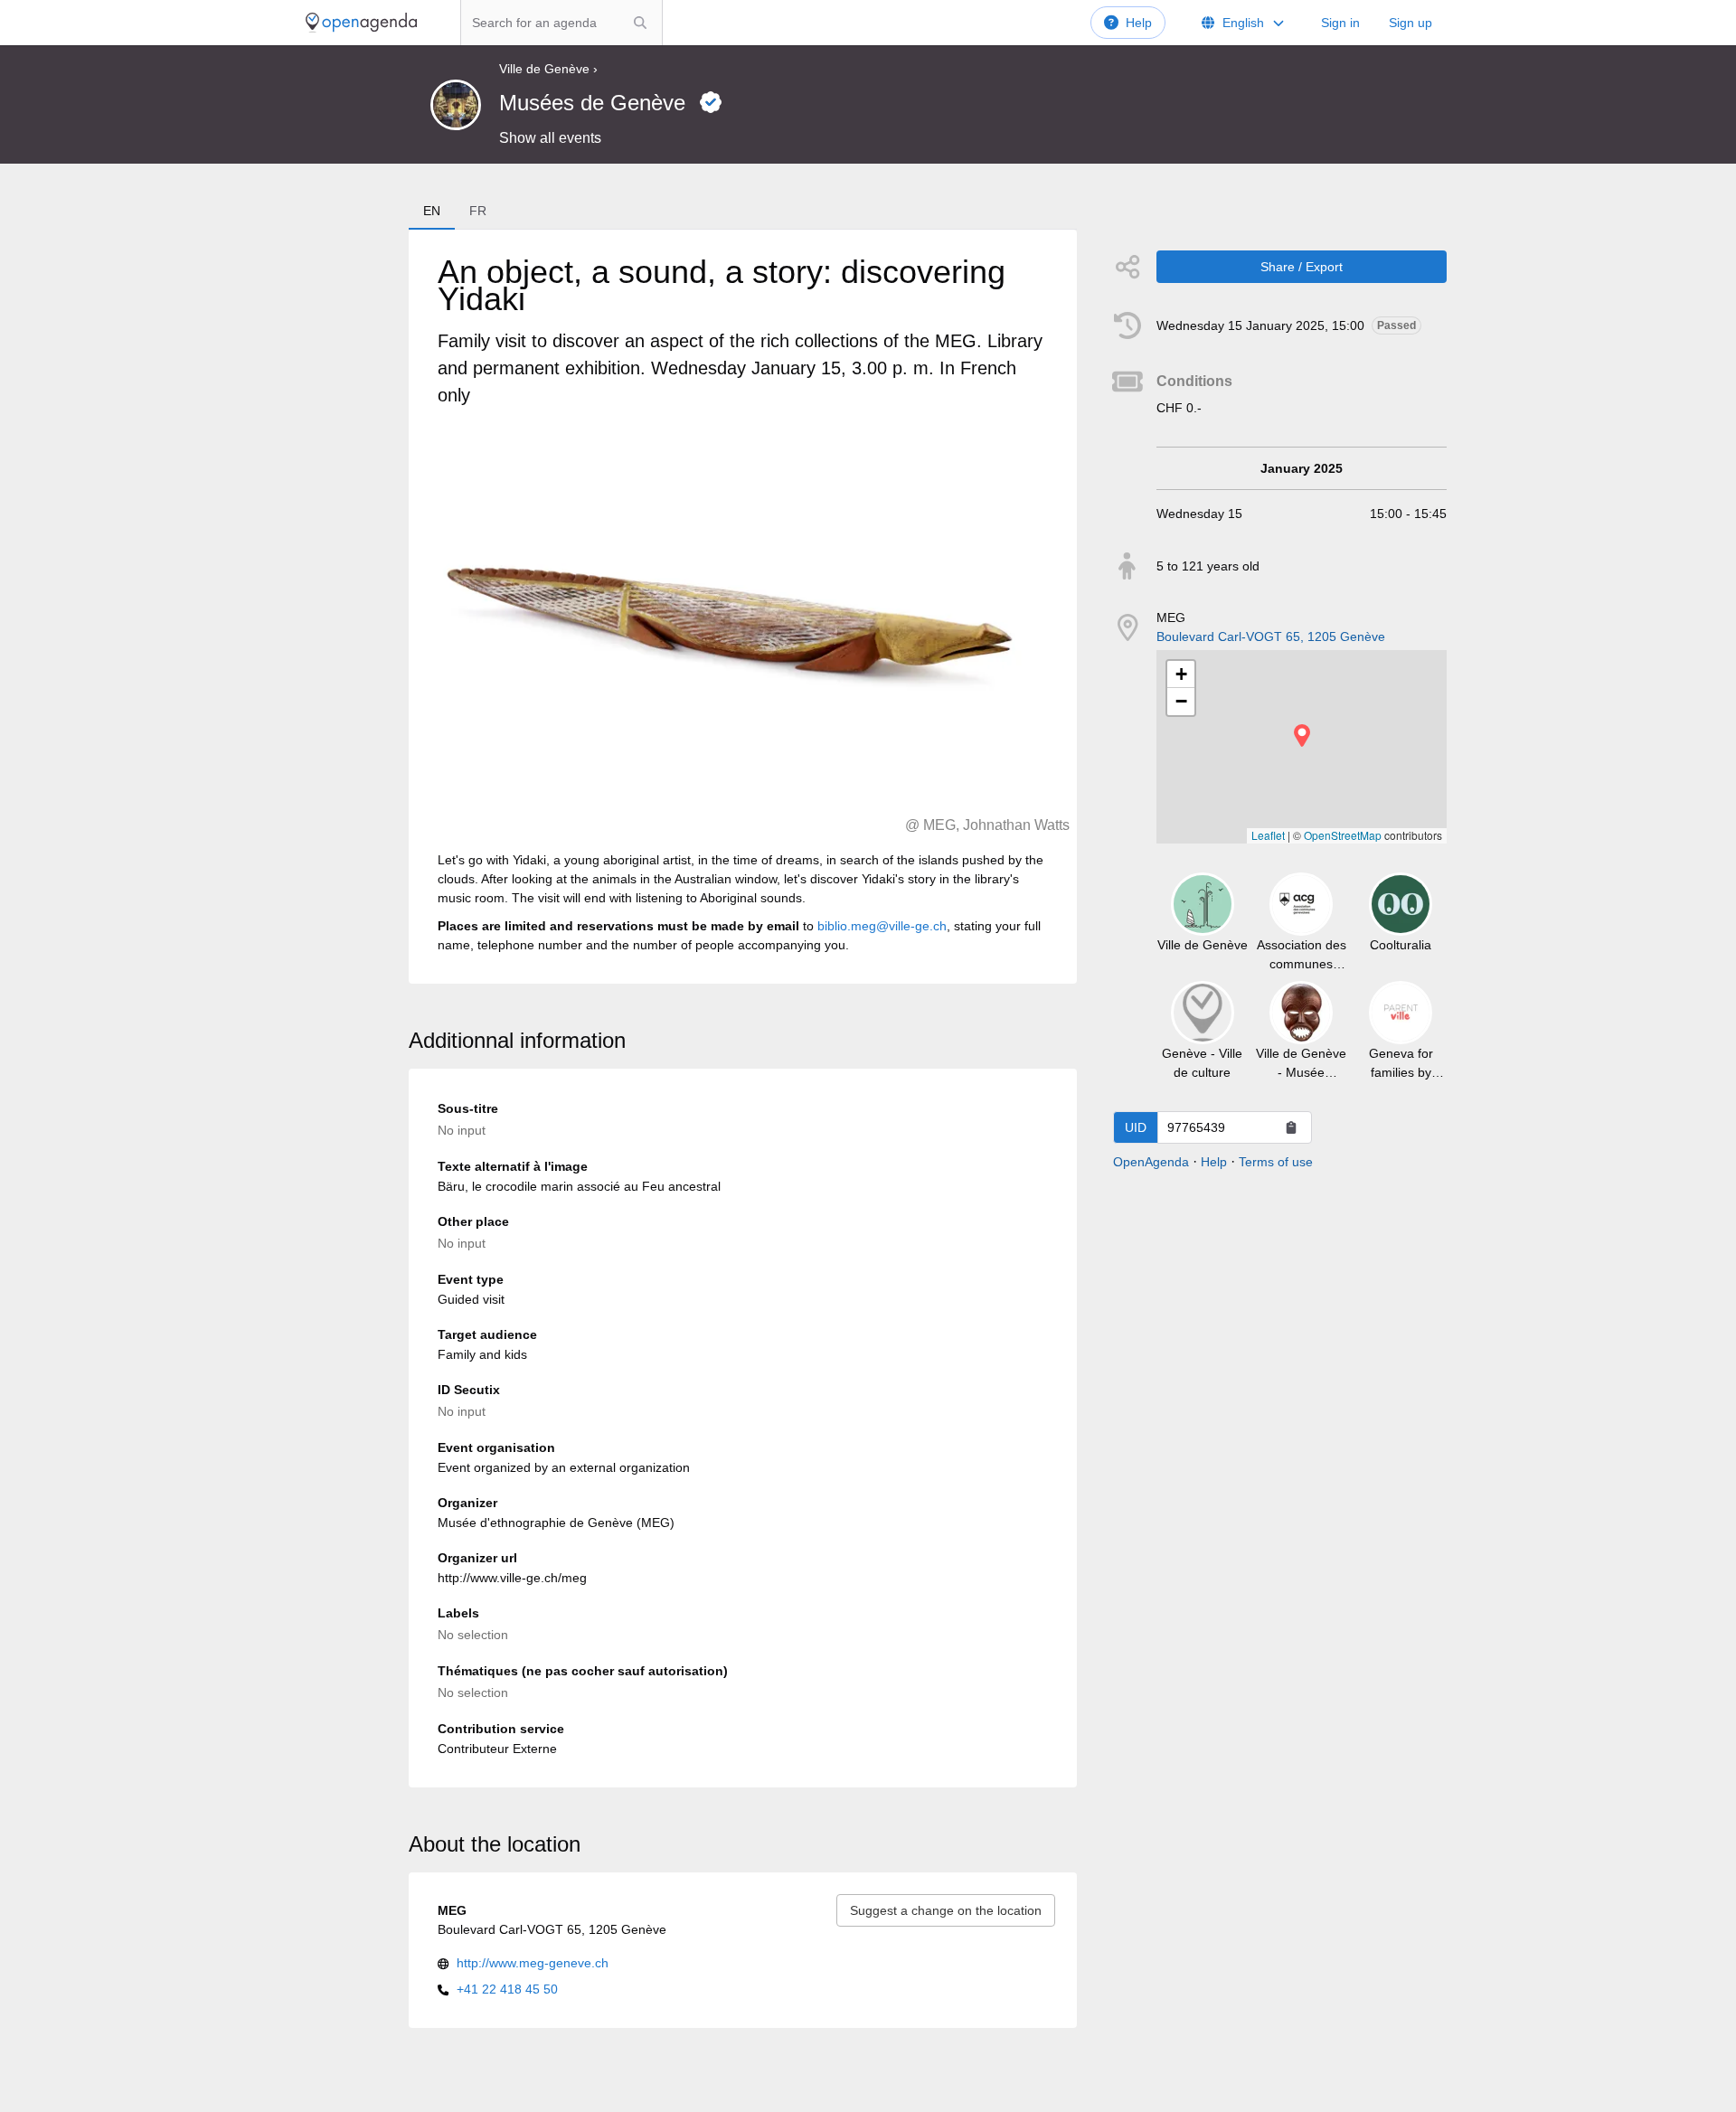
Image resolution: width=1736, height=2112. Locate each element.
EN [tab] (432, 211)
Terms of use (1276, 1162)
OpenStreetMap (1343, 835)
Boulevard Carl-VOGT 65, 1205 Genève (1271, 636)
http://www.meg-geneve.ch (533, 1963)
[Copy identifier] (1291, 1127)
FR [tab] (478, 211)
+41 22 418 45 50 (507, 1989)
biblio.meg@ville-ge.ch (882, 926)
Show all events (550, 138)
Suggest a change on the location (946, 1910)
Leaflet (1268, 835)
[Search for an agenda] (640, 23)
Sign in (1340, 23)
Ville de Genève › (548, 69)
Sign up (1410, 23)
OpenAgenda (1151, 1162)
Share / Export (1302, 267)
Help (1139, 23)
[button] (1302, 735)
